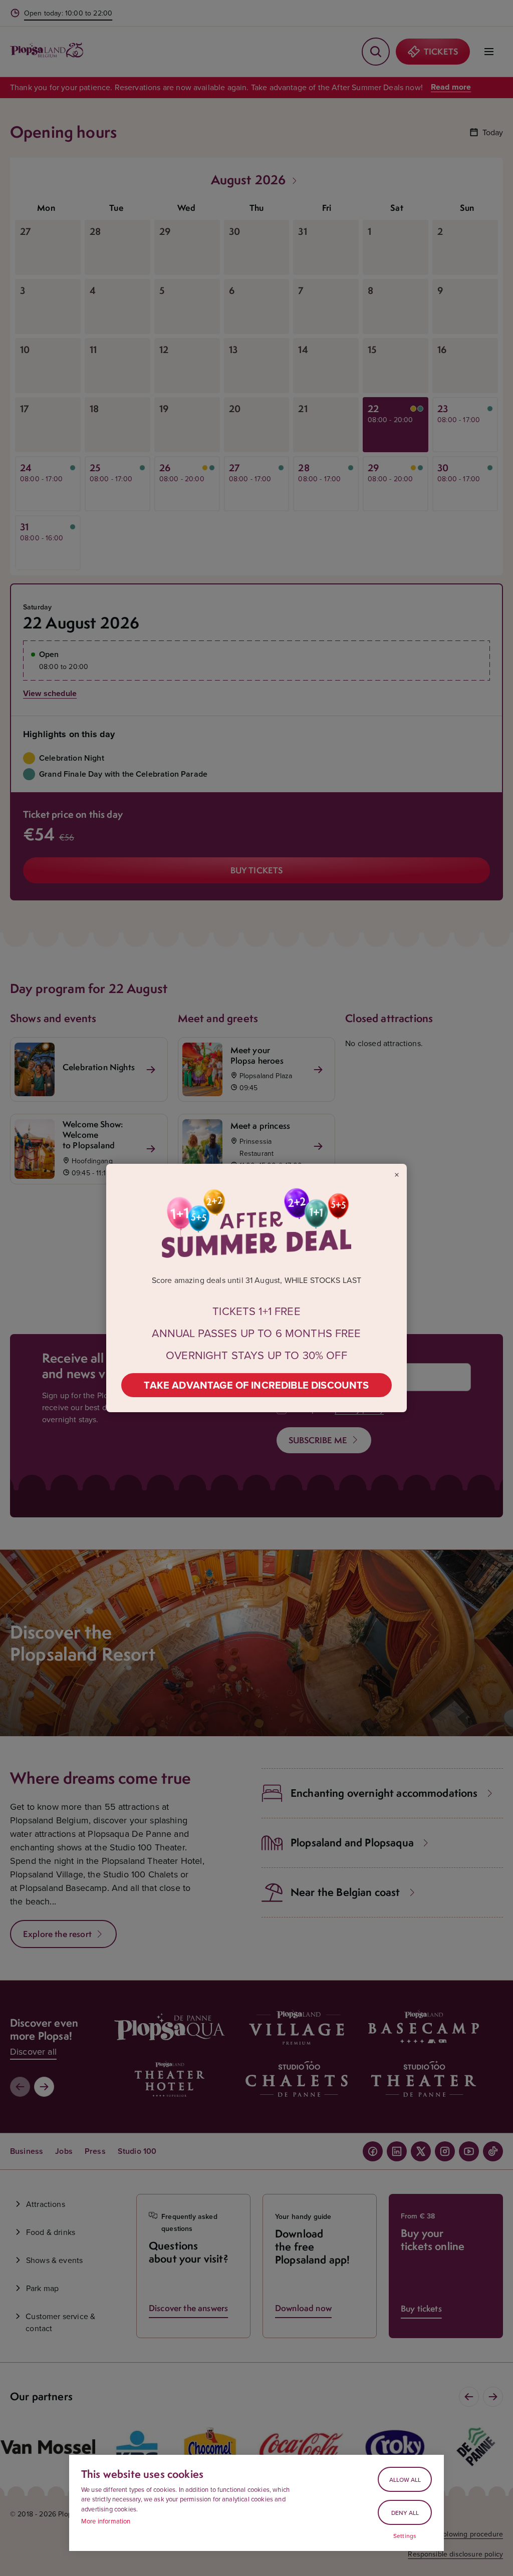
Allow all (405, 2480)
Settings (405, 2536)
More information (106, 2521)
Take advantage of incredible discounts (256, 1385)
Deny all (405, 2513)
